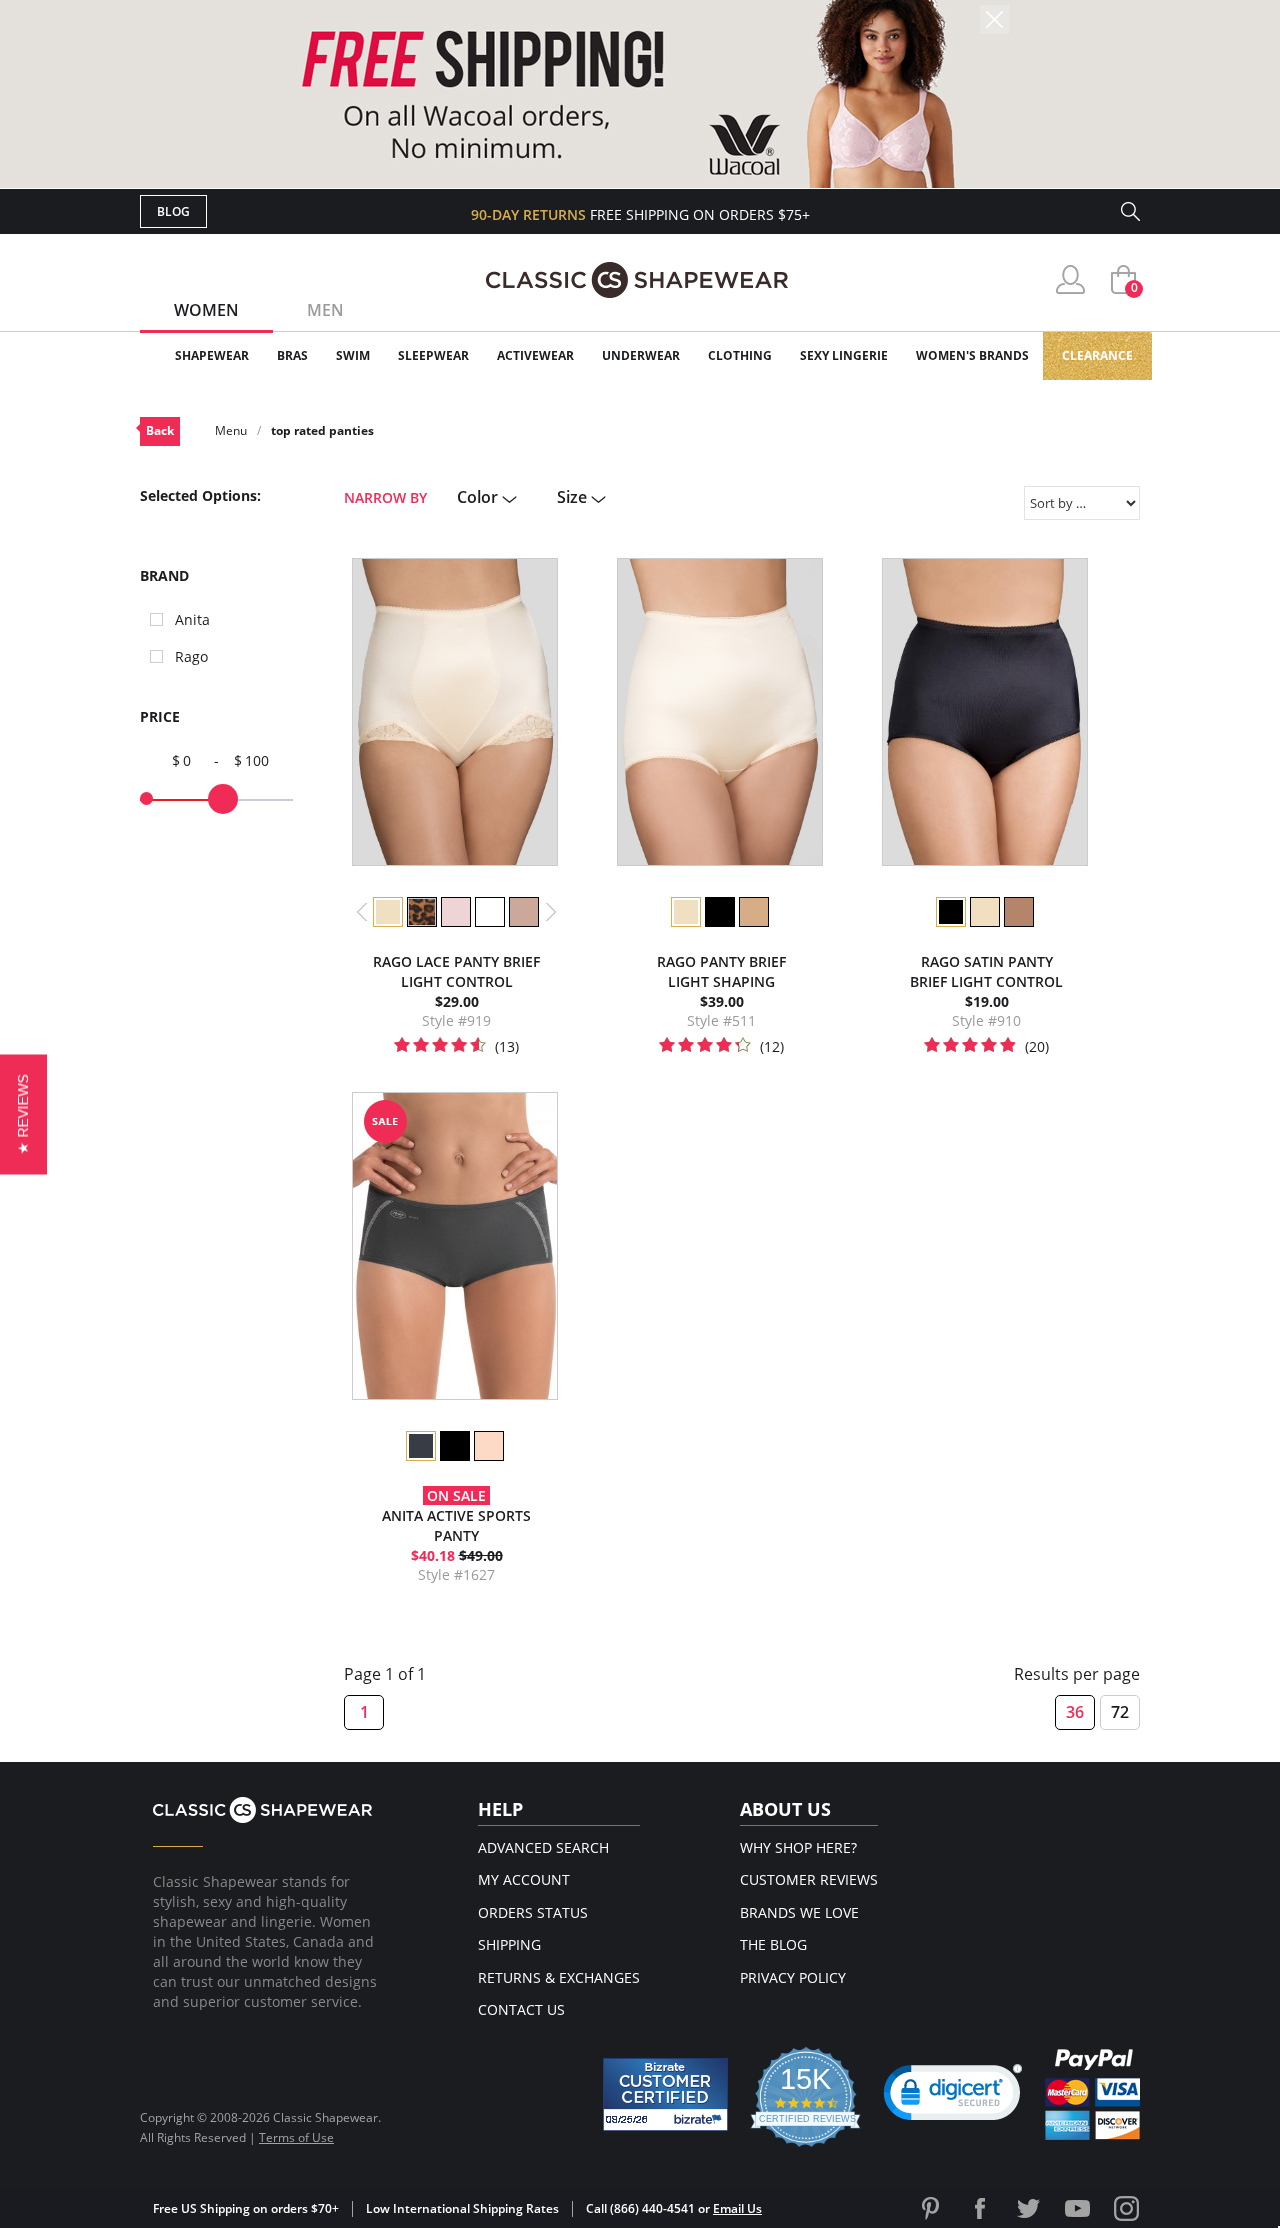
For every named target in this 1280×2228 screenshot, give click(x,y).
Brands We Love (799, 1912)
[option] (387, 912)
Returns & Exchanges (559, 1977)
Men (325, 310)
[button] (953, 2097)
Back (160, 430)
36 (1075, 1712)
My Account (524, 1879)
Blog (173, 211)
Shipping (509, 1944)
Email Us (737, 2208)
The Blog (773, 1944)
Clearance (1097, 355)
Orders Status (533, 1912)
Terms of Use (296, 2137)
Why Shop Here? (798, 1847)
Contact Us (521, 2009)
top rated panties (322, 430)
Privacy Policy (793, 1977)
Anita (192, 619)
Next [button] (551, 912)
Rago (191, 656)
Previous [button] (362, 912)
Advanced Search (543, 1847)
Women (206, 310)
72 (1120, 1712)
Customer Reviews (809, 1879)
